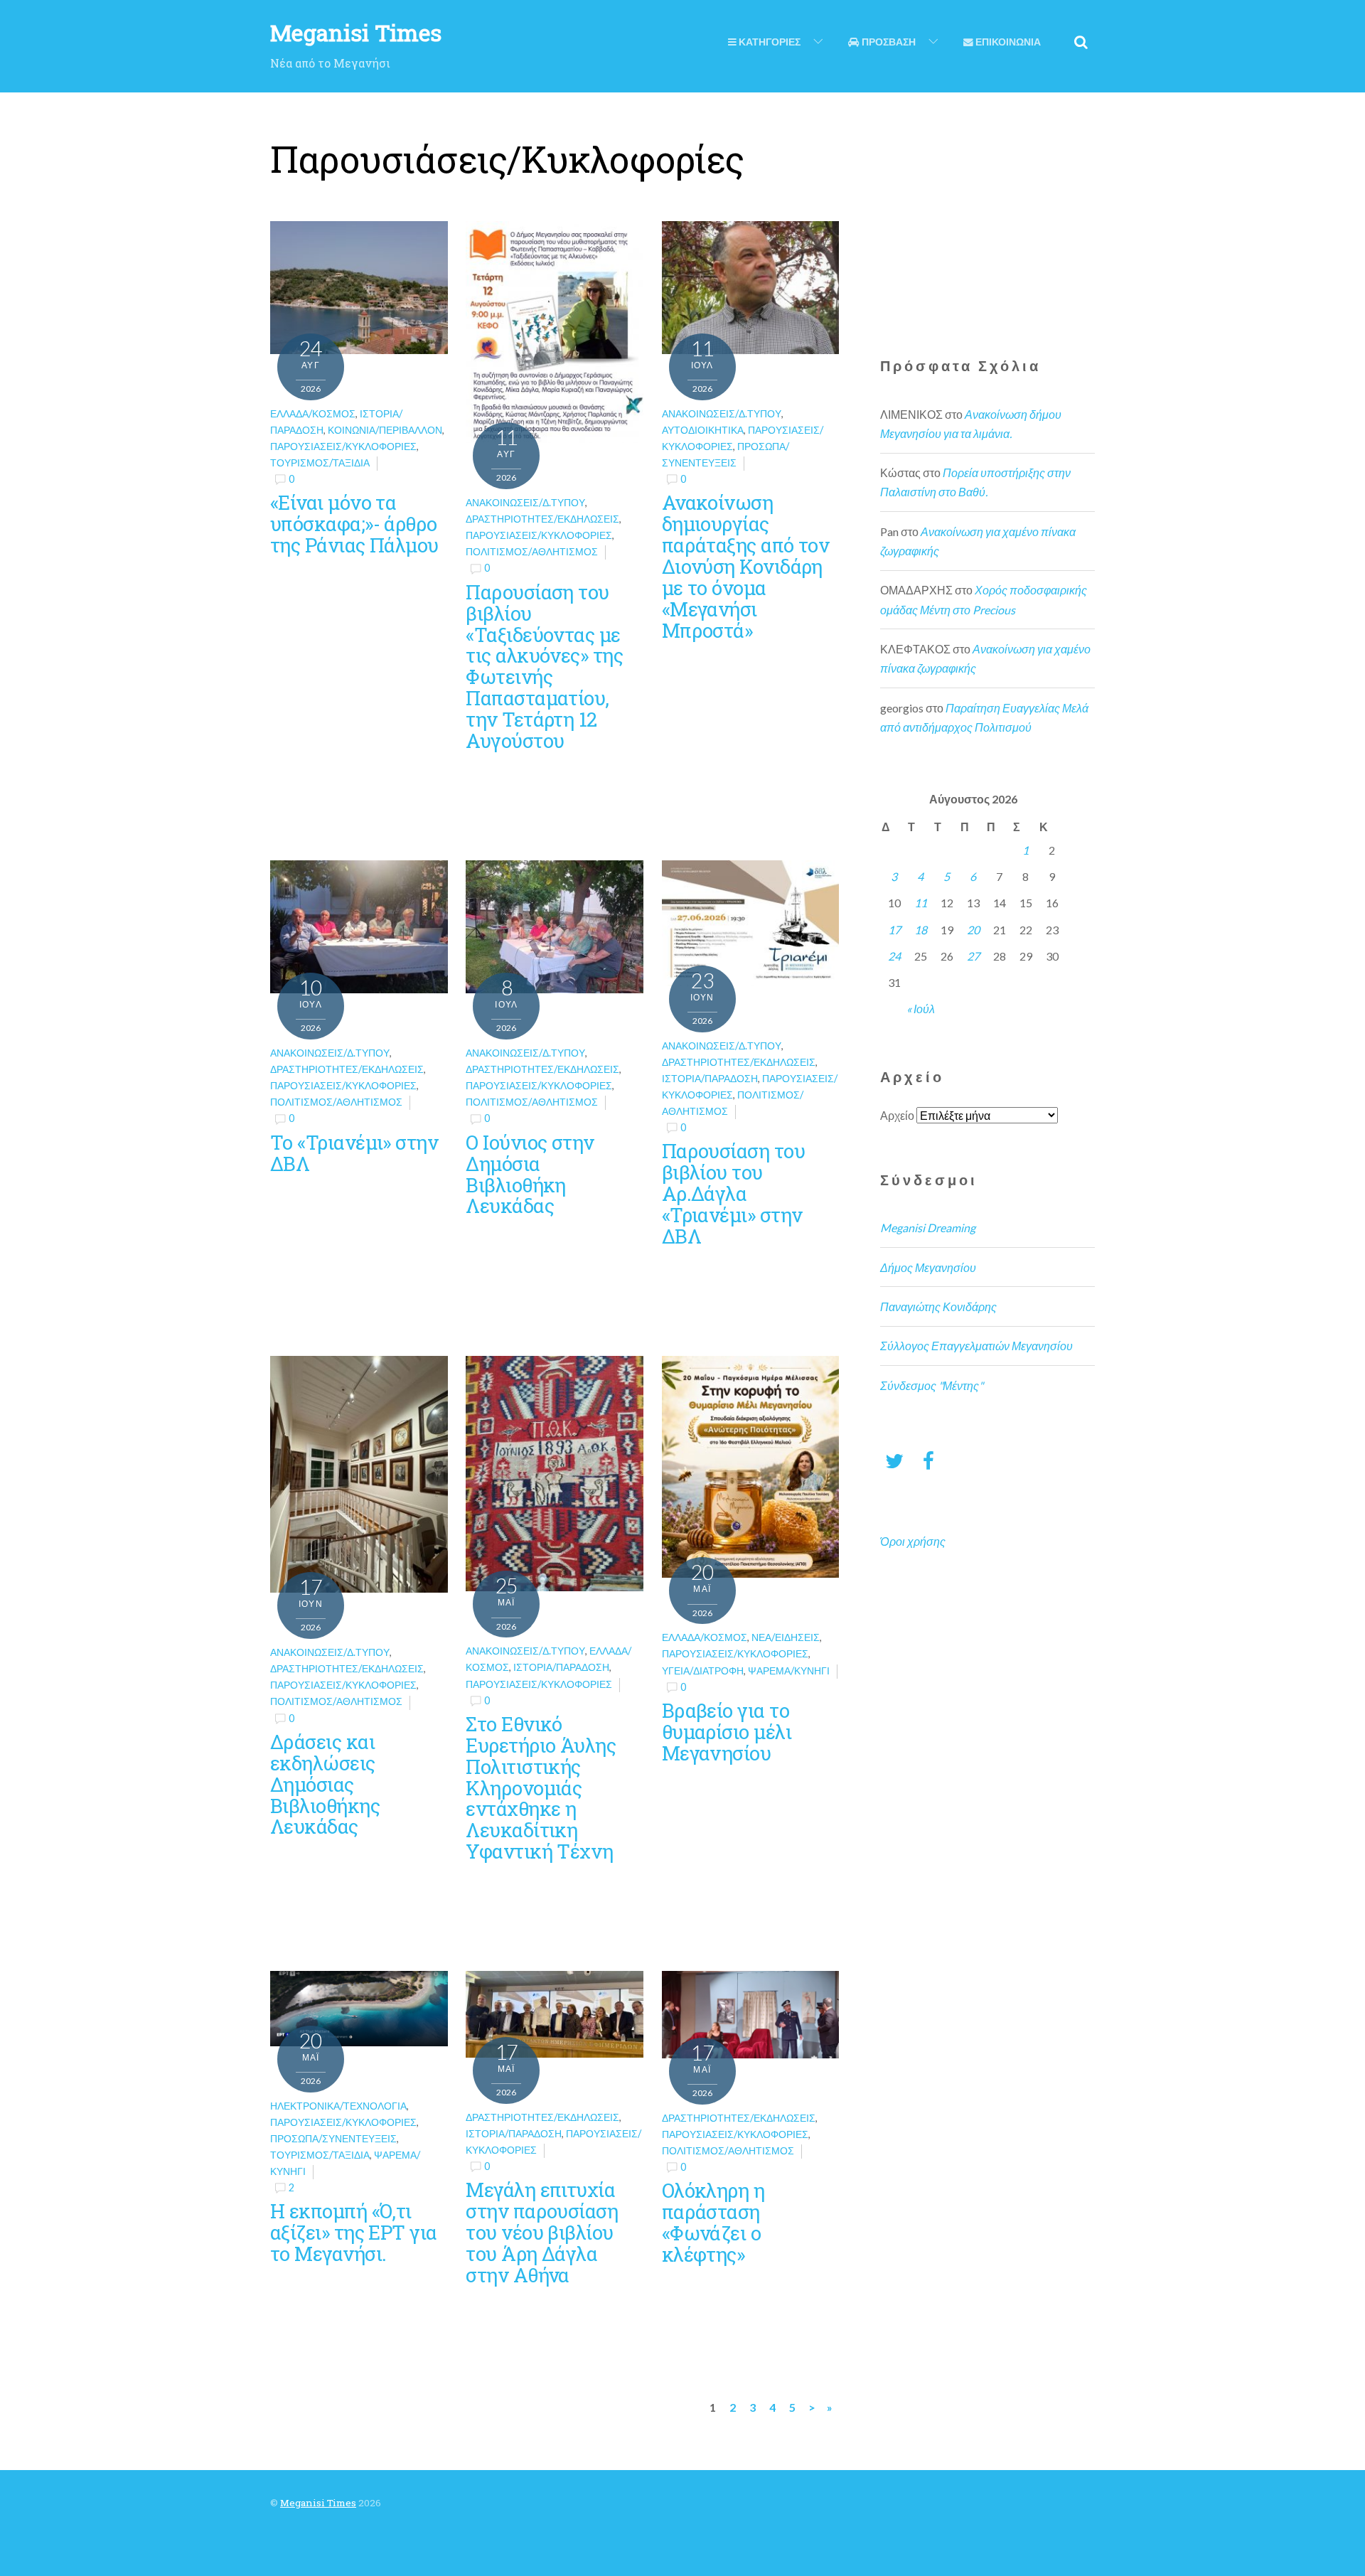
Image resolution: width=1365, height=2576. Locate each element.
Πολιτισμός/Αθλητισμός (532, 551)
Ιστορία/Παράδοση (710, 1078)
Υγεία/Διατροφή (703, 1671)
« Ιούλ (921, 1009)
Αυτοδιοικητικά (703, 430)
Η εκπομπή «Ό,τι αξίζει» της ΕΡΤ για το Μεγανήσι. (354, 2232)
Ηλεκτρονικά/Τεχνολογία (338, 2106)
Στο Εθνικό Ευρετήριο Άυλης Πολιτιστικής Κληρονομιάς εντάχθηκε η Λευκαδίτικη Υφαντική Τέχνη (541, 1787)
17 (894, 930)
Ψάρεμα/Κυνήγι (789, 1671)
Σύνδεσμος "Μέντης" (932, 1385)
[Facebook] (928, 1460)
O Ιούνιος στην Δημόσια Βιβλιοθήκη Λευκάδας (530, 1174)
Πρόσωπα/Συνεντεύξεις (333, 2138)
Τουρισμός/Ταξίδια (320, 463)
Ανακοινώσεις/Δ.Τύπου (525, 502)
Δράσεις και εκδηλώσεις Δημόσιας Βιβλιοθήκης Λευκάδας (325, 1784)
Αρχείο (897, 1115)
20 (973, 930)
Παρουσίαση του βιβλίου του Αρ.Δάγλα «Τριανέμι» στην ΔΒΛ (733, 1193)
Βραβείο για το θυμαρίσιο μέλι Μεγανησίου (727, 1731)
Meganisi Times (318, 2503)
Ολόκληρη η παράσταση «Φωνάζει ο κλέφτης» (713, 2222)
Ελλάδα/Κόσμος (313, 413)
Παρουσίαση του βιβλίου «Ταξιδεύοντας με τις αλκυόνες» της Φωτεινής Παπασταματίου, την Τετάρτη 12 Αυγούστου (544, 666)
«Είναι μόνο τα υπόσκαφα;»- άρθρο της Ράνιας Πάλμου (354, 523)
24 (894, 956)
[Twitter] (894, 1460)
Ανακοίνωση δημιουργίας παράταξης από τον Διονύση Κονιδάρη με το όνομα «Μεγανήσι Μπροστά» (746, 566)
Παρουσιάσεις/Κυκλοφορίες (343, 446)
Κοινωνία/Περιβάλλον (385, 430)
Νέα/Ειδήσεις (786, 1637)
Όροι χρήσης (913, 1541)
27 (973, 956)
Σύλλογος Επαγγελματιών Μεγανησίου (976, 1346)
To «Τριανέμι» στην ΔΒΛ (354, 1153)
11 (921, 903)
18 (921, 930)
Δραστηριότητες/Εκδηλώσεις (542, 519)
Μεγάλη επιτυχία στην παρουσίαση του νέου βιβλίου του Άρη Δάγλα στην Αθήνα (542, 2232)
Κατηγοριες (769, 42)
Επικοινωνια (1007, 42)
